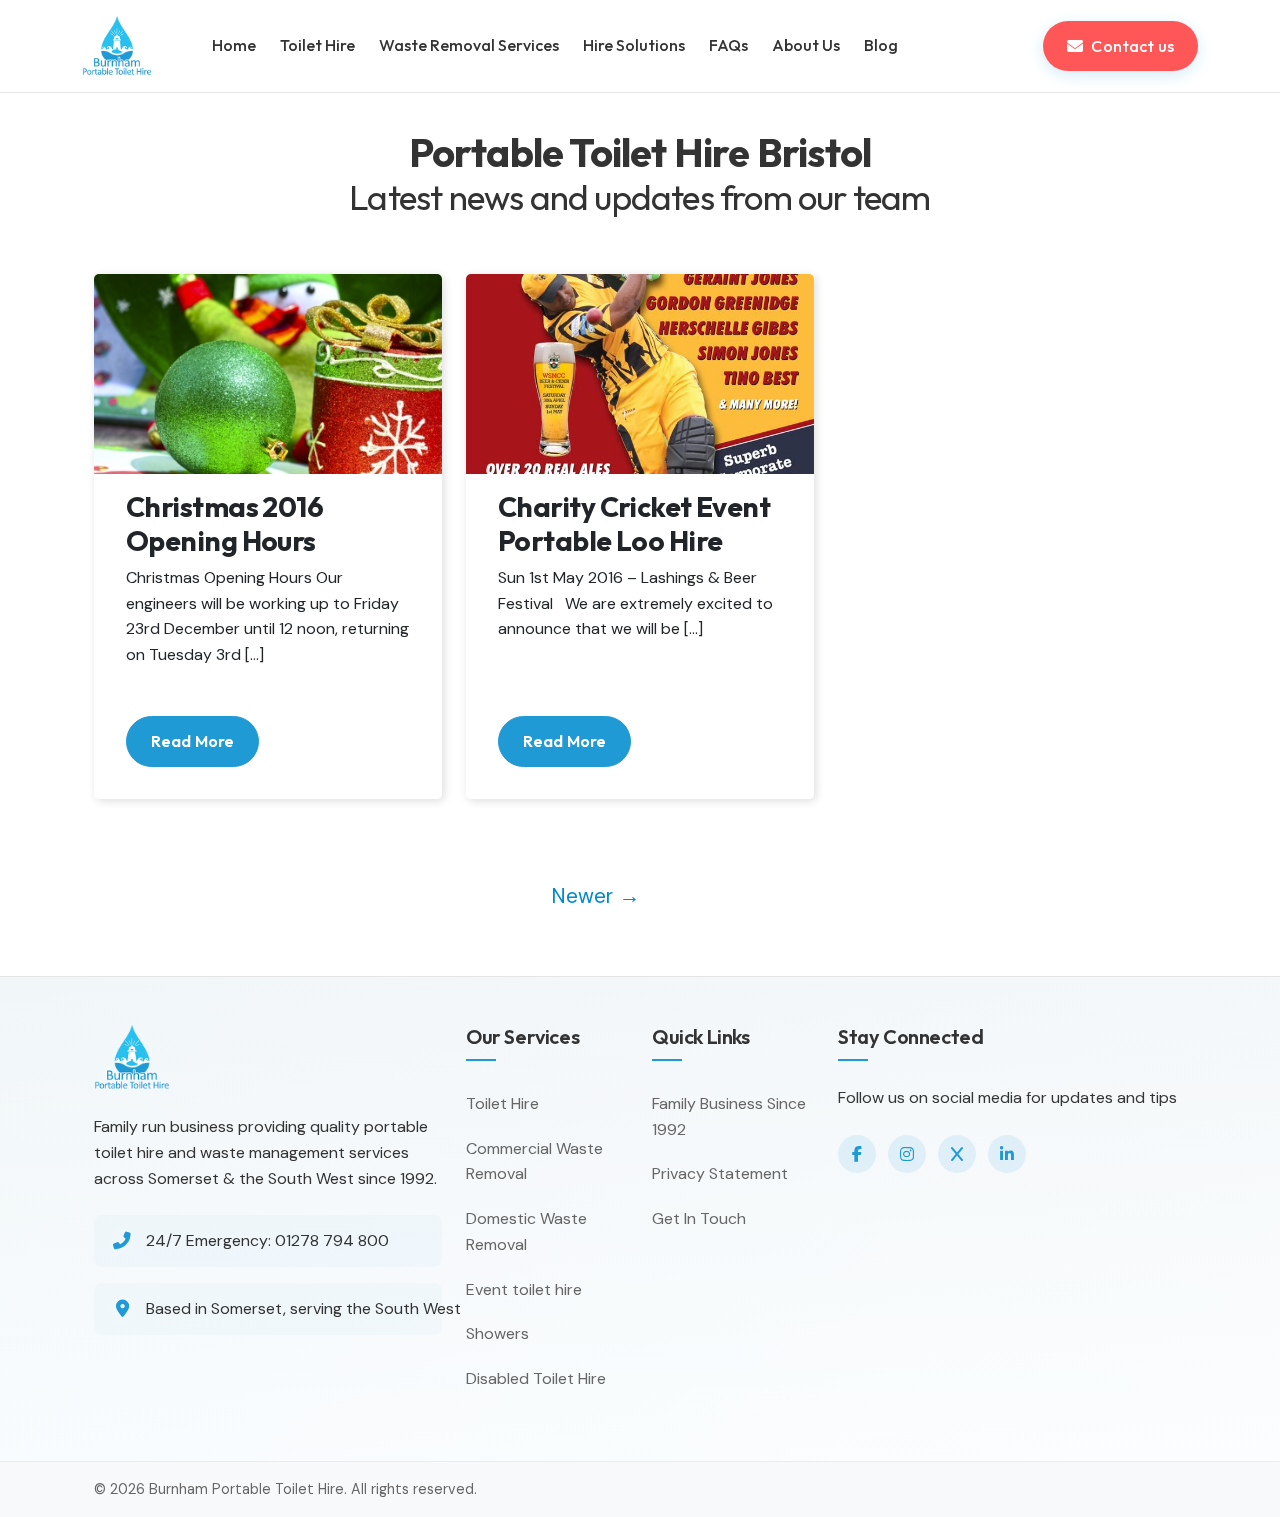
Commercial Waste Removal (534, 1161)
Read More (192, 741)
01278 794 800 (332, 1240)
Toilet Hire (502, 1103)
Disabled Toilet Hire (536, 1378)
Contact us (1132, 46)
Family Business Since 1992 (729, 1116)
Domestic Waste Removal (526, 1231)
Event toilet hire (524, 1289)
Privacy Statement (720, 1173)
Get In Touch (699, 1218)
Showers (497, 1333)
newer (595, 895)
